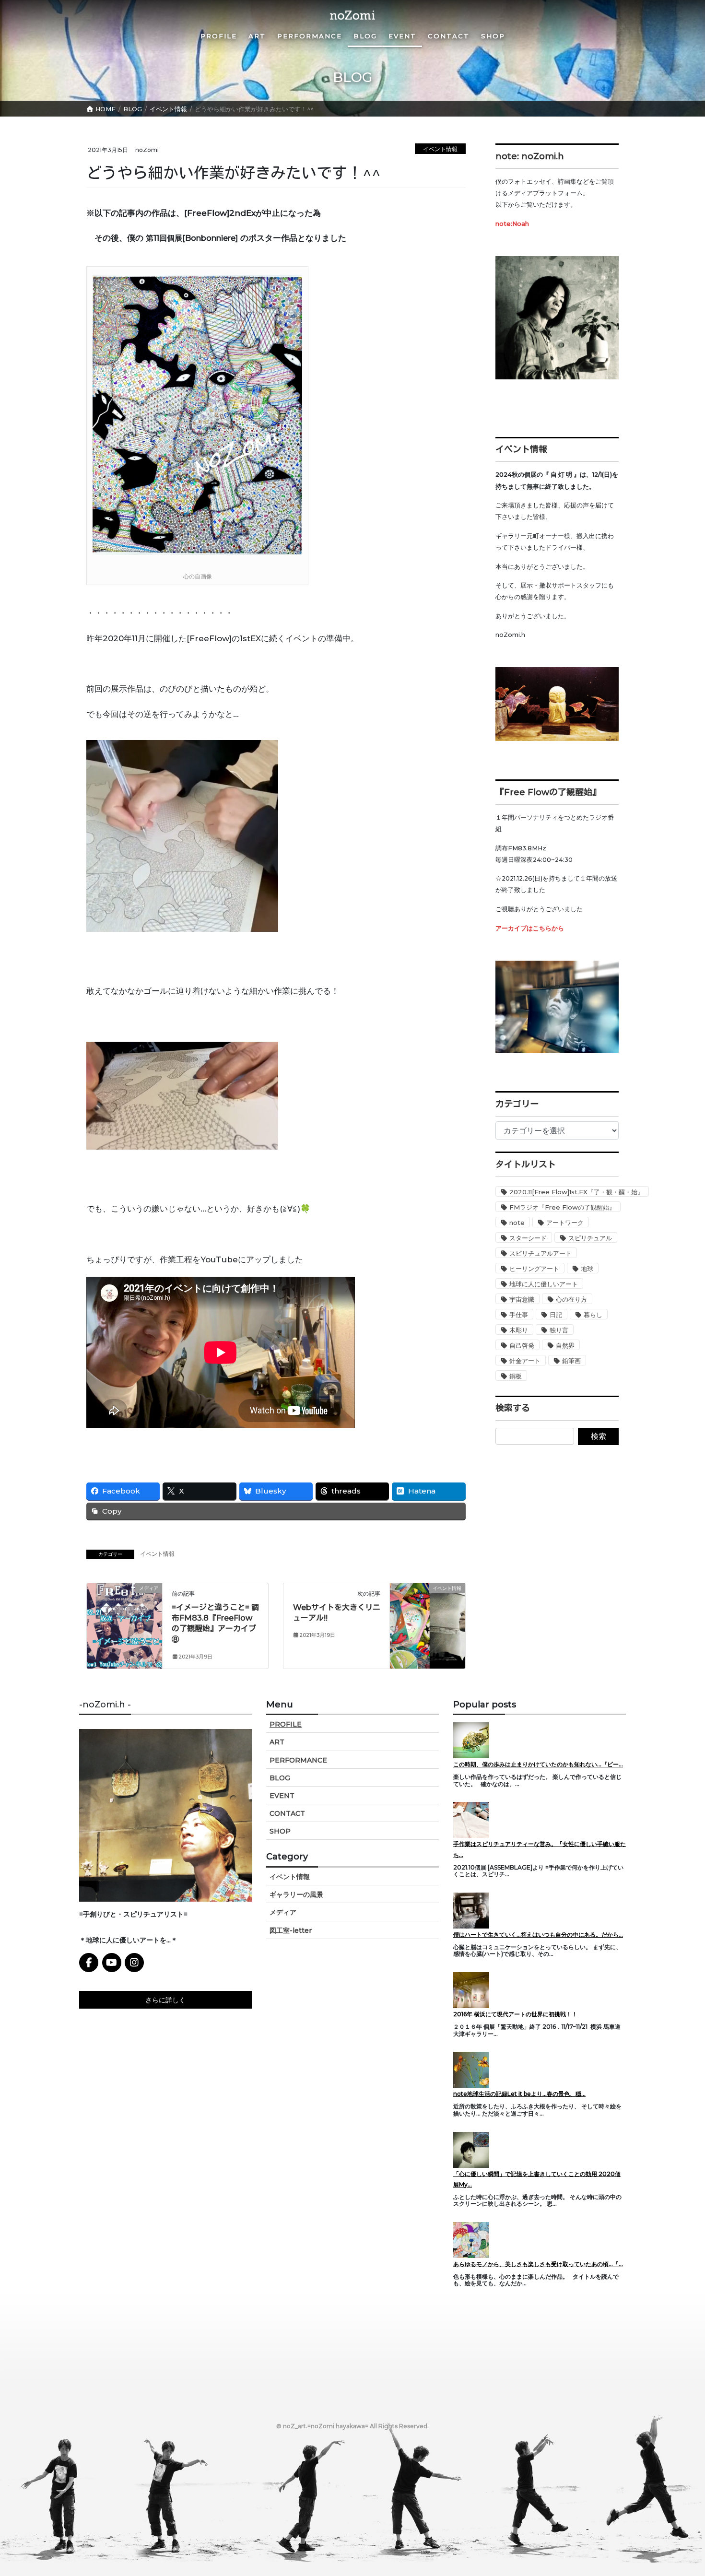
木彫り (519, 1330)
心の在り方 (571, 1299)
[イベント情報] (428, 1603)
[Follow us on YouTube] (112, 1963)
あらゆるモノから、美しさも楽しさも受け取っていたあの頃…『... (538, 2264)
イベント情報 (440, 149)
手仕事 (519, 1315)
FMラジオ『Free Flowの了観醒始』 (562, 1207)
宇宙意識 (522, 1299)
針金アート (525, 1361)
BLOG (280, 1778)
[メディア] (124, 1609)
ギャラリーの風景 (296, 1894)
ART (277, 1742)
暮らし (593, 1315)
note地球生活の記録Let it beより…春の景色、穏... (519, 2094)
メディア (283, 1912)
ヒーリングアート (534, 1269)
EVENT (282, 1796)
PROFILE (286, 1724)
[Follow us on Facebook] (89, 1963)
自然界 (565, 1345)
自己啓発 (522, 1345)
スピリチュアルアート (540, 1253)
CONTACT (287, 1813)
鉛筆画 (571, 1361)
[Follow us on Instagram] (134, 1963)
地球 (587, 1269)
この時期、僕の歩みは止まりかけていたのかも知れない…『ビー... (538, 1764)
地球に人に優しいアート (544, 1284)
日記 (556, 1315)
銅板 (516, 1376)
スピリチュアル (590, 1238)
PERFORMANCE (298, 1760)
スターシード (528, 1238)
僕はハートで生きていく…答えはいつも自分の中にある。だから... (538, 1935)
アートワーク (565, 1223)
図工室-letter (291, 1930)
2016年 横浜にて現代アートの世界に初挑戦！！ (515, 2014)
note (517, 1223)
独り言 (559, 1330)
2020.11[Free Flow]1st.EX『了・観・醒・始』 (576, 1192)
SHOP (280, 1831)
